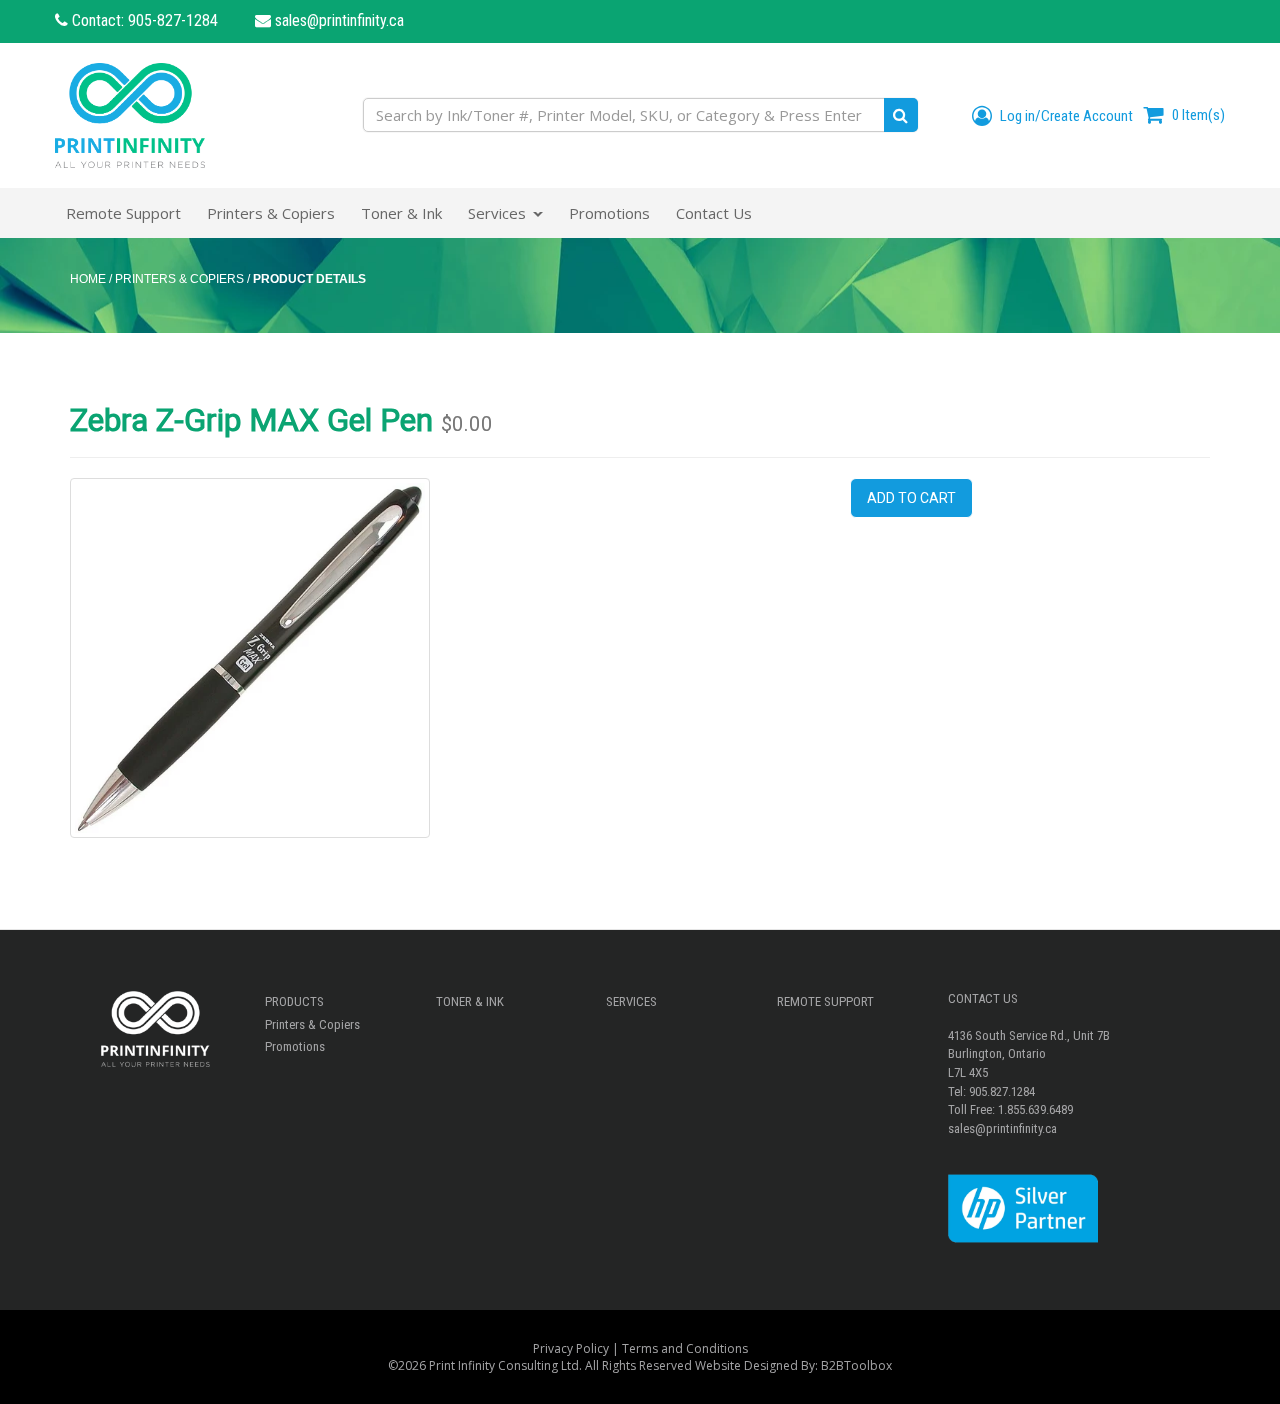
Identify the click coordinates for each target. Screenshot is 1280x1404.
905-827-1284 (173, 20)
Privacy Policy (571, 1348)
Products (294, 1001)
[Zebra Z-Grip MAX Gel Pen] (250, 658)
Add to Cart (911, 498)
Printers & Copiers (312, 1024)
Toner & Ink (470, 1001)
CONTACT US (983, 998)
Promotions (295, 1046)
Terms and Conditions (685, 1348)
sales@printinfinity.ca (337, 20)
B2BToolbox (856, 1365)
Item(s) (1198, 115)
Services (631, 1001)
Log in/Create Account (1065, 116)
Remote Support (825, 1001)
